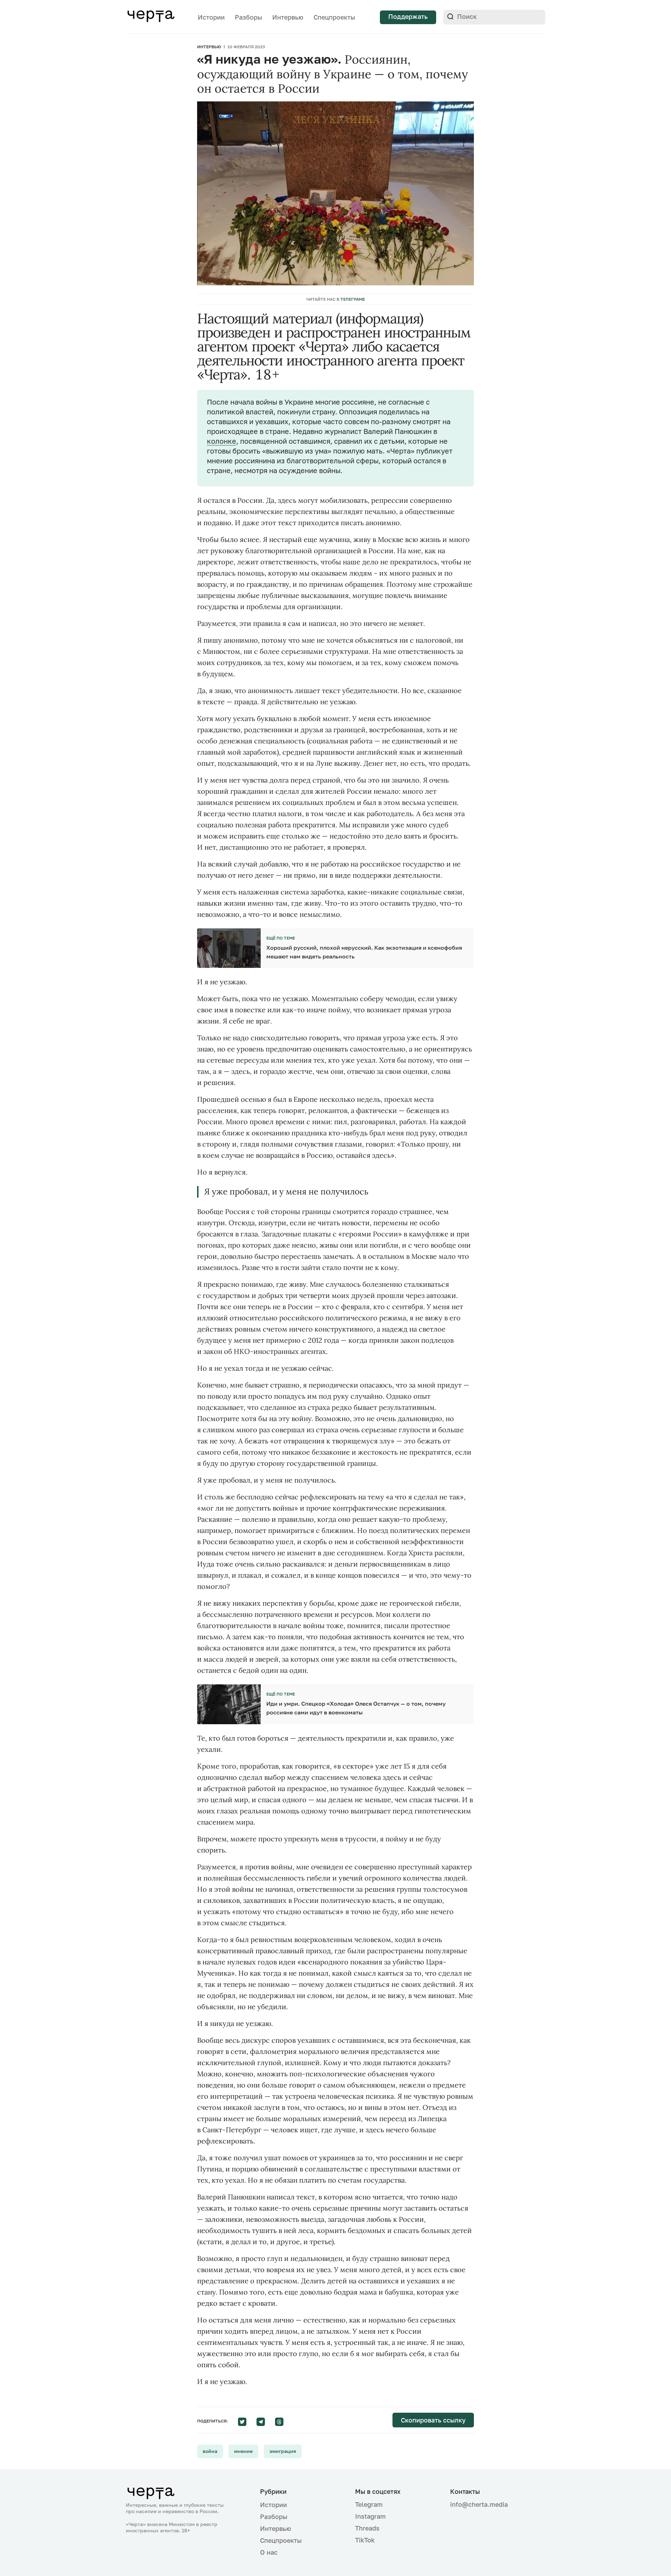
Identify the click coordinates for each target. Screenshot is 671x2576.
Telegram (369, 2504)
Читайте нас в (335, 299)
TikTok (365, 2540)
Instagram (370, 2516)
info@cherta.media (479, 2504)
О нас (269, 2552)
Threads (367, 2528)
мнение (243, 2451)
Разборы (248, 17)
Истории (211, 17)
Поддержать (408, 16)
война (210, 2451)
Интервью (288, 17)
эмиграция (283, 2451)
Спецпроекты (334, 17)
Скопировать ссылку (433, 2420)
